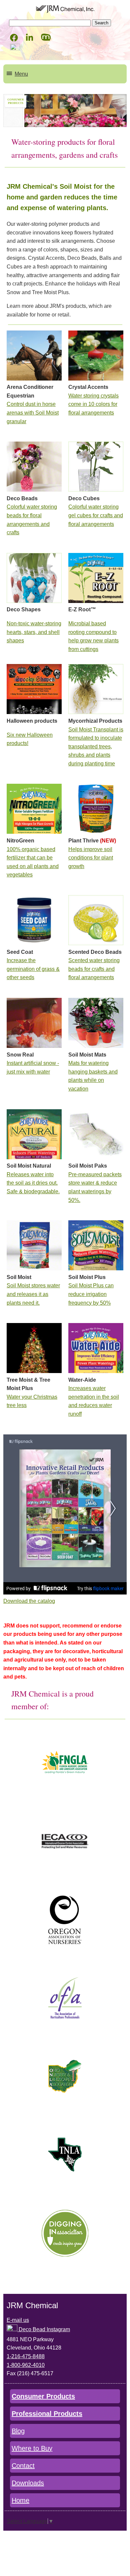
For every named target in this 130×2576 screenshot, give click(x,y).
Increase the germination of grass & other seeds (33, 969)
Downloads (28, 2483)
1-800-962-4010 (26, 2365)
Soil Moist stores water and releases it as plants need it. (33, 1294)
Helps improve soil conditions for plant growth (91, 858)
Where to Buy (32, 2448)
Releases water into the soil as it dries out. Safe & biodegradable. (33, 1183)
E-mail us (18, 2320)
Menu (21, 74)
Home (20, 2500)
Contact (23, 2466)
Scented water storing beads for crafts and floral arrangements (94, 969)
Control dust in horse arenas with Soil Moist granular (33, 413)
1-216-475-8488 (26, 2356)
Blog (18, 2431)
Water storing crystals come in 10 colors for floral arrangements (93, 404)
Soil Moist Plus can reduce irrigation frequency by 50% (91, 1294)
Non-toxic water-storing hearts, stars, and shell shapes (34, 632)
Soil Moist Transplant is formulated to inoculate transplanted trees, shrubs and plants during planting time (96, 747)
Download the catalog (29, 1601)
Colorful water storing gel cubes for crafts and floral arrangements (96, 515)
